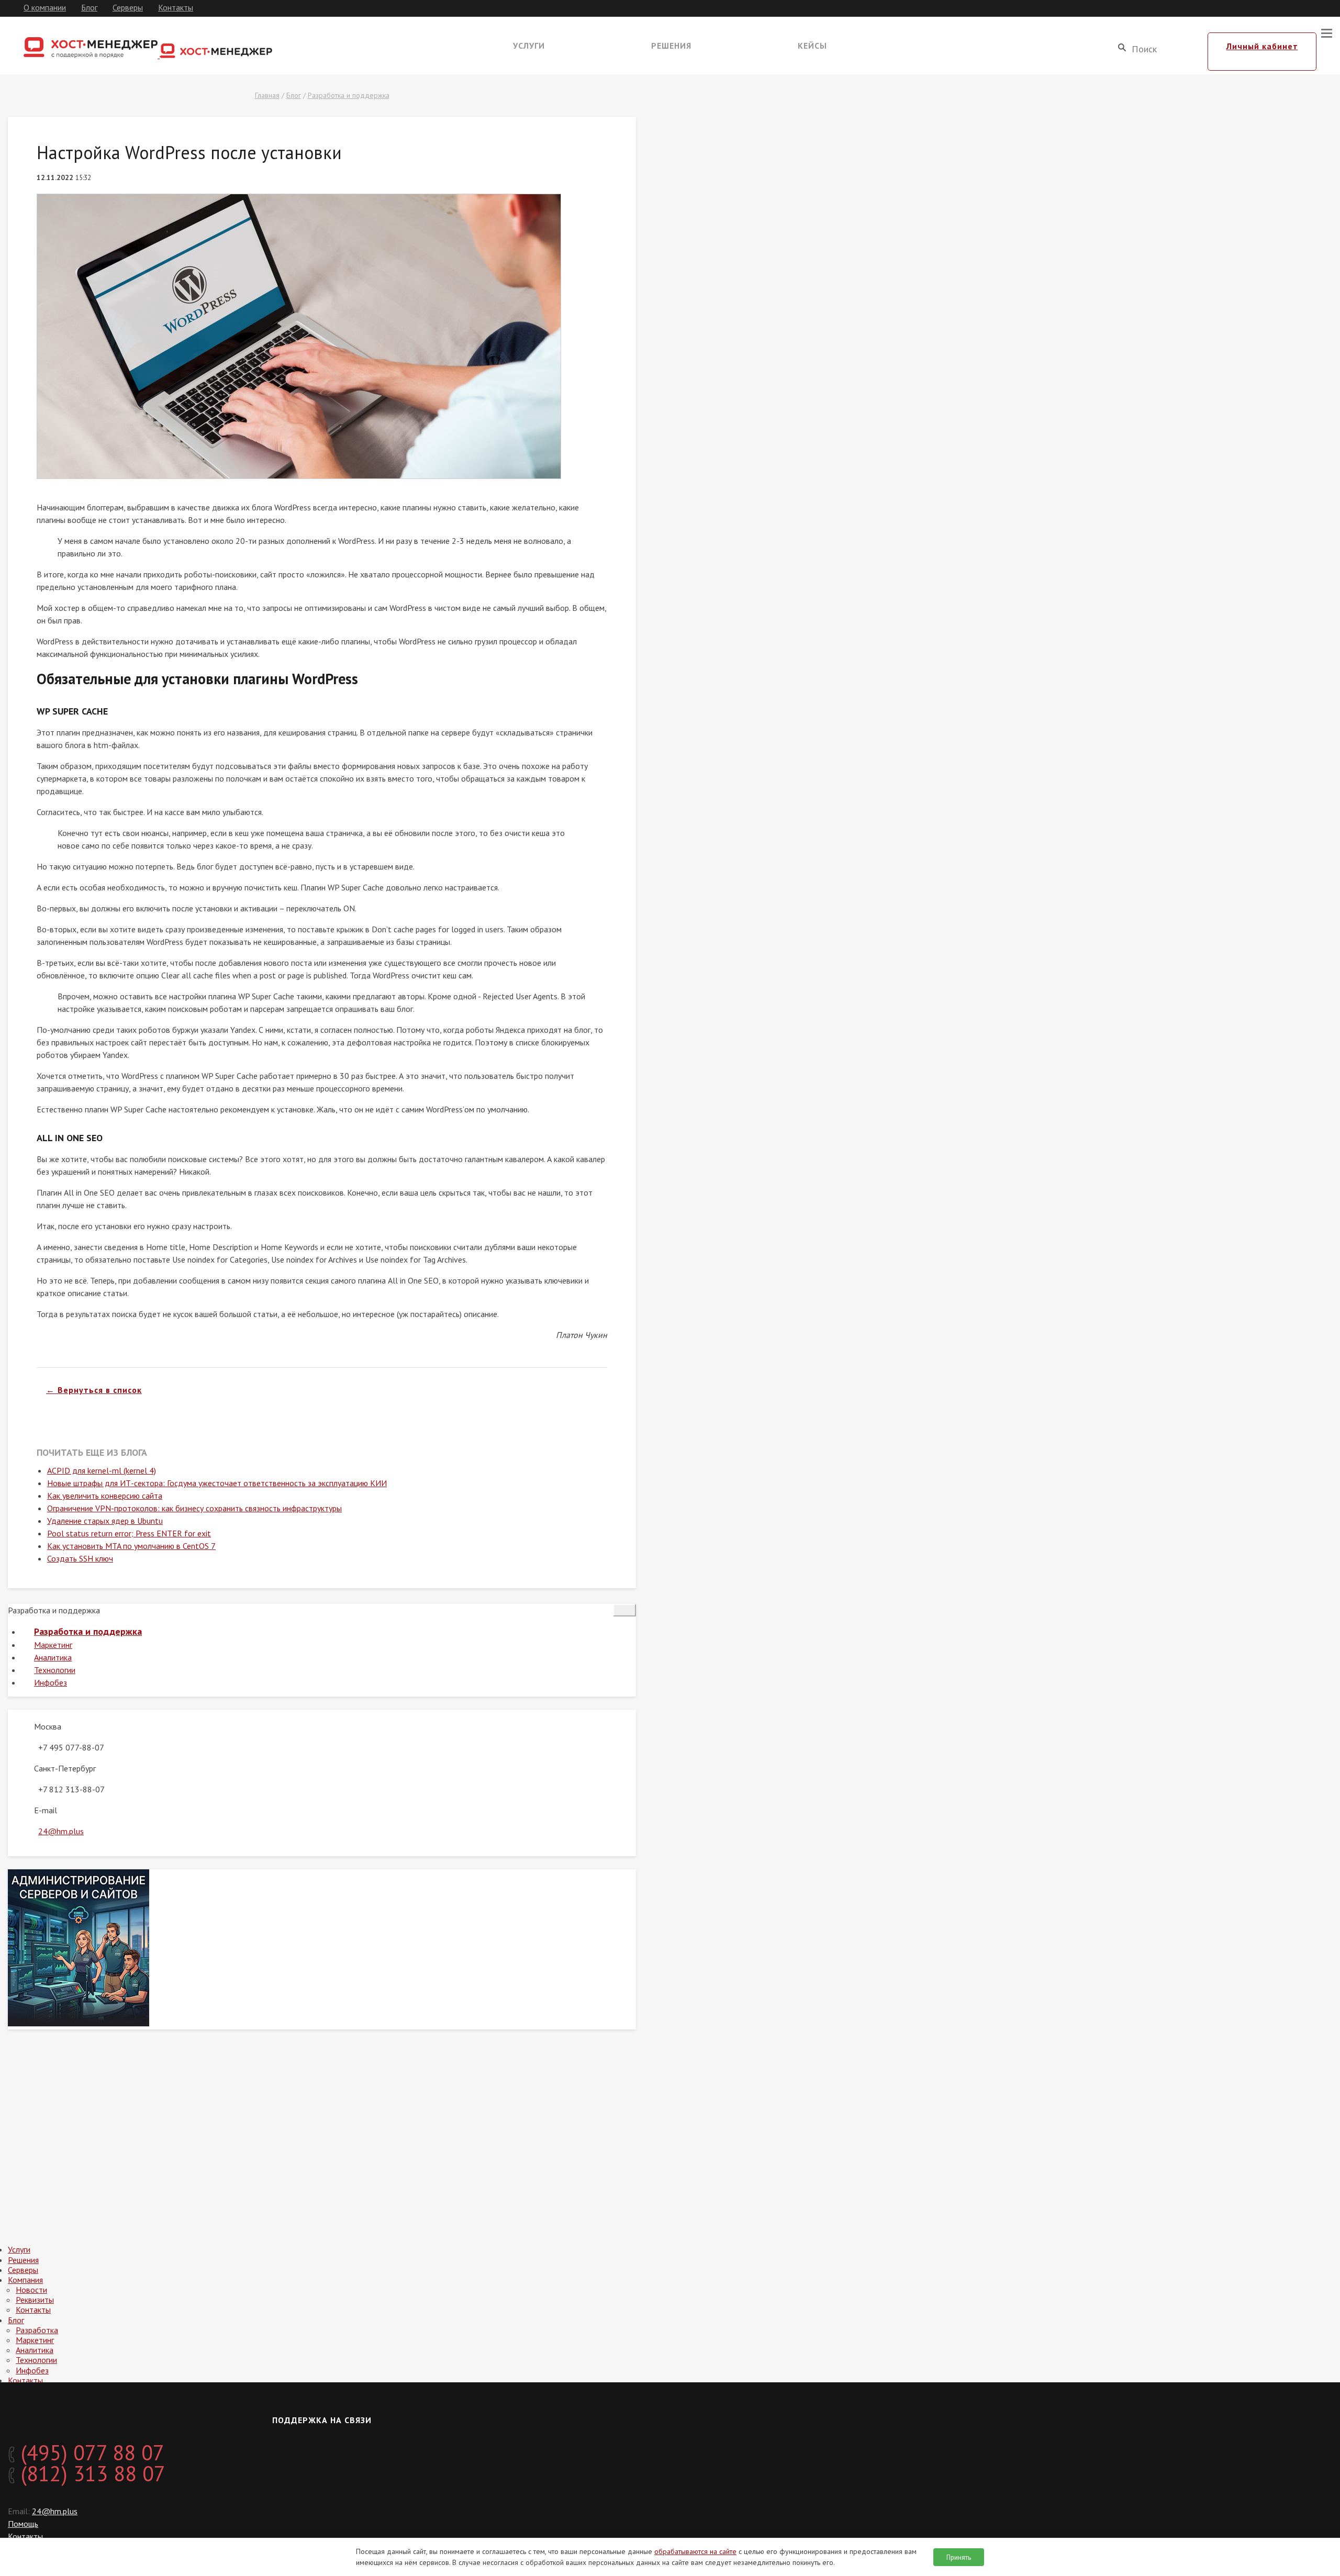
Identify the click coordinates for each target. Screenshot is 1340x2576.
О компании (45, 7)
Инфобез (51, 1682)
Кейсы (812, 46)
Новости (31, 2290)
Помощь (23, 2524)
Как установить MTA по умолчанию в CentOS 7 (131, 1546)
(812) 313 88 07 (90, 2473)
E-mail (46, 1810)
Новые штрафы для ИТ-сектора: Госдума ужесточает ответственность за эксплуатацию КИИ (217, 1483)
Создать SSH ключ (80, 1558)
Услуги (529, 46)
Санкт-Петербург (65, 1768)
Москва (48, 1726)
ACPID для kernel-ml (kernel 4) (102, 1470)
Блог (89, 7)
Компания (25, 2280)
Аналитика (53, 1657)
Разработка (37, 2330)
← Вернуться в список (94, 1390)
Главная (267, 95)
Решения (671, 46)
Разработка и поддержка (349, 95)
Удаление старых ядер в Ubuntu (105, 1521)
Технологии (55, 1670)
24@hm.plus (61, 1831)
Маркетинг (53, 1645)
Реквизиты (35, 2300)
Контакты (176, 7)
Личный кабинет (1262, 46)
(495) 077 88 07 (90, 2452)
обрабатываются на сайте (695, 2551)
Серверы (128, 7)
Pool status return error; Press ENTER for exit (129, 1533)
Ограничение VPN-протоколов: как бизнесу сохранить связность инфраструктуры (194, 1508)
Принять (959, 2557)
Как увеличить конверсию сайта (105, 1496)
